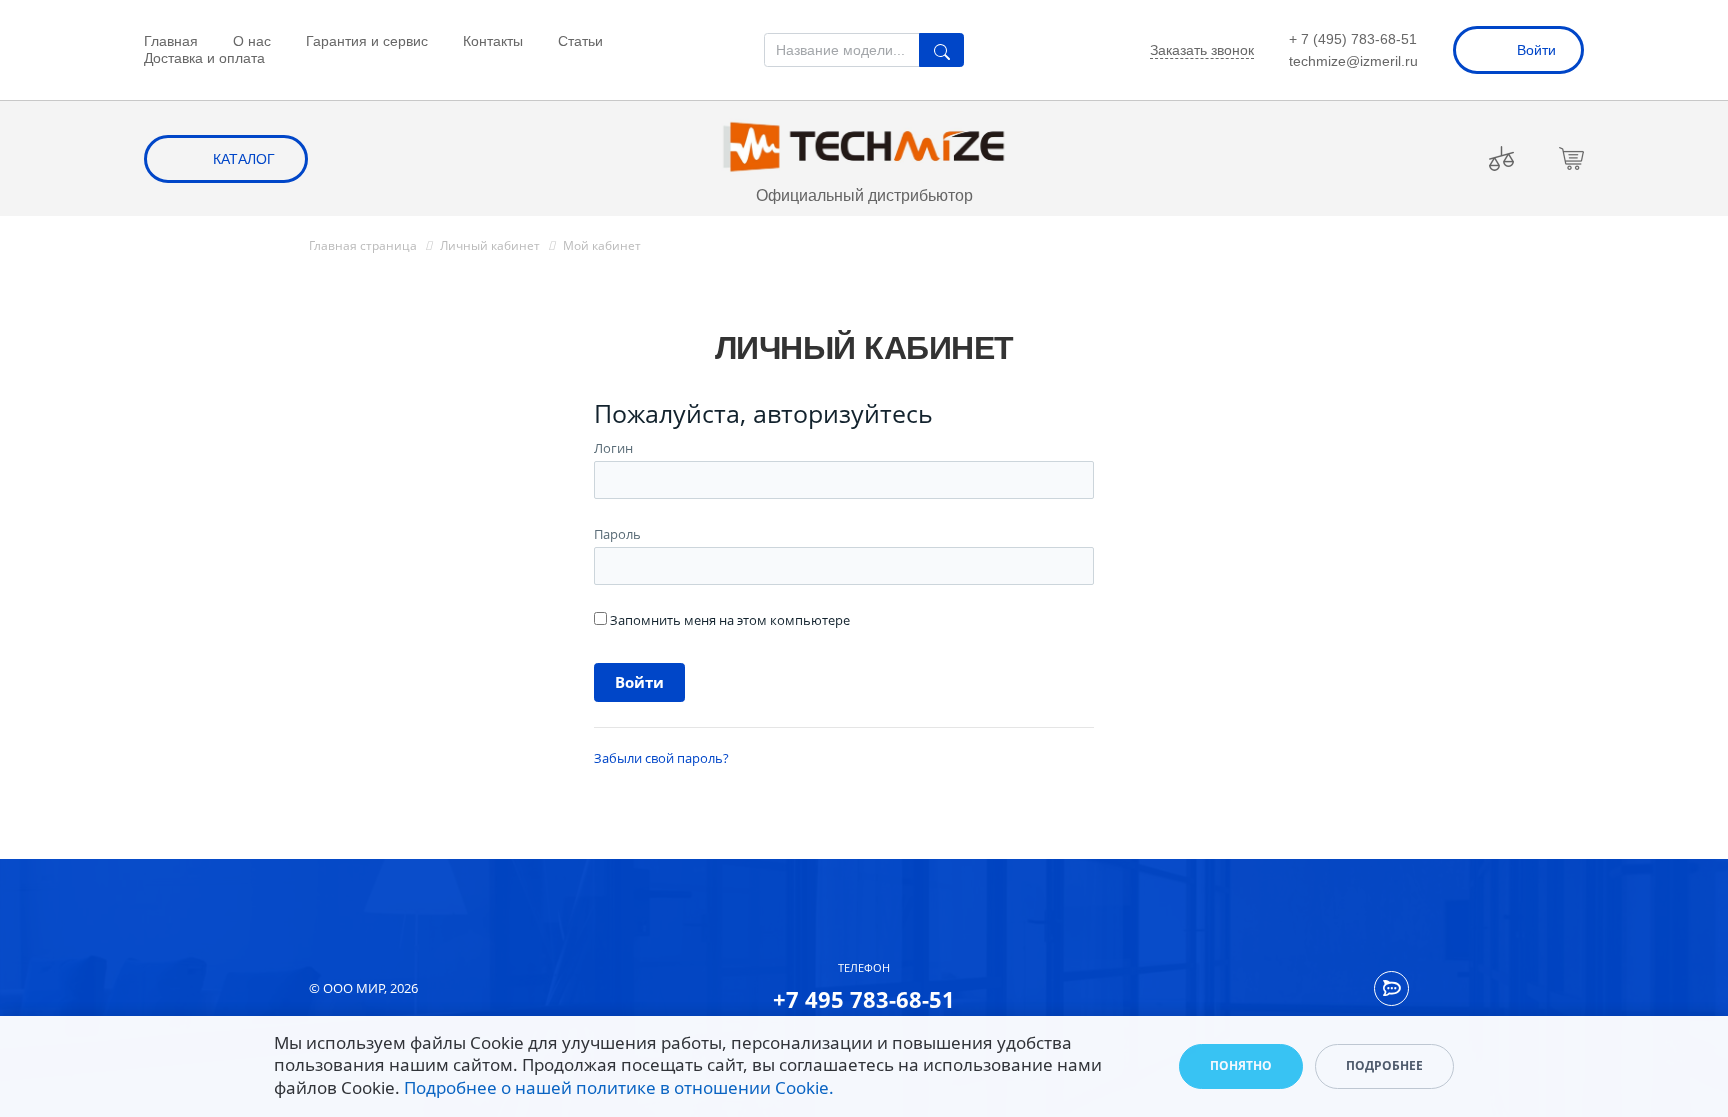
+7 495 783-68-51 (864, 999)
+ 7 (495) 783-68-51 (1353, 39)
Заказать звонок (1202, 50)
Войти (1536, 50)
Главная (171, 41)
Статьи (580, 41)
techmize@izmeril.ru (1353, 61)
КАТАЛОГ (244, 159)
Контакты (493, 41)
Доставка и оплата (204, 58)
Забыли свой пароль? (661, 758)
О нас (252, 41)
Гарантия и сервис (367, 41)
